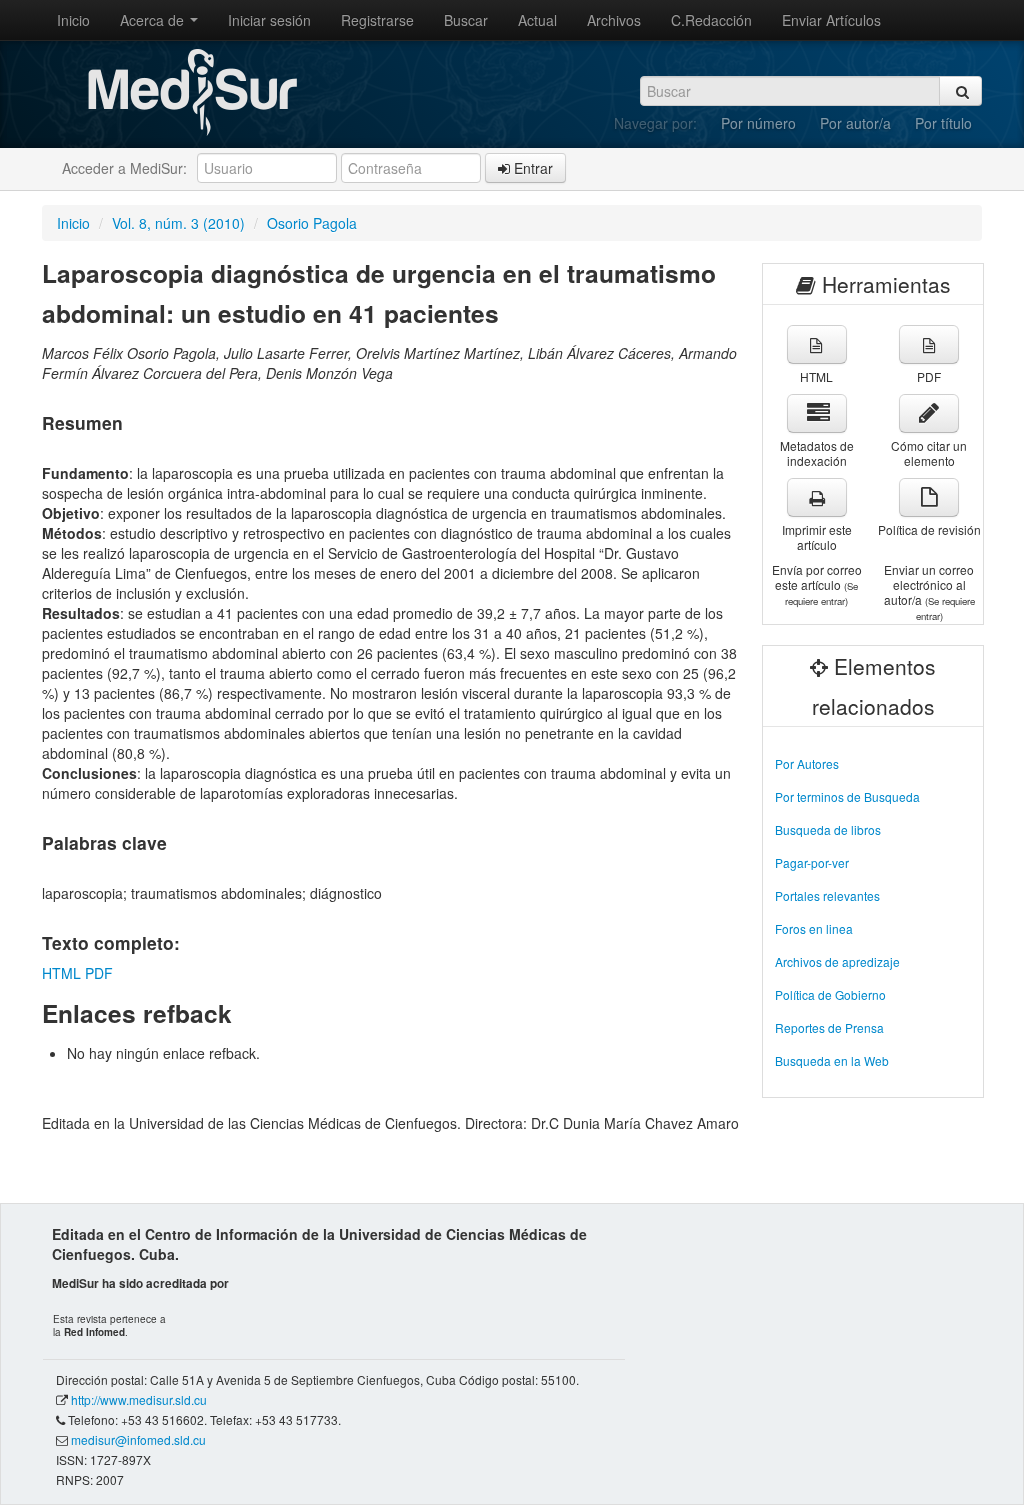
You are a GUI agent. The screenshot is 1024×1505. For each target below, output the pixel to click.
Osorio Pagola (312, 223)
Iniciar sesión (269, 20)
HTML (61, 973)
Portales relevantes (827, 895)
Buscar (466, 20)
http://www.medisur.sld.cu (139, 1399)
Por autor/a (855, 123)
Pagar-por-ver (812, 862)
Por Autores (807, 763)
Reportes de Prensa (829, 1027)
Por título (943, 123)
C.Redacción (711, 20)
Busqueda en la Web (832, 1060)
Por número (758, 123)
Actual (537, 20)
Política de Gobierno (830, 994)
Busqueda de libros (828, 829)
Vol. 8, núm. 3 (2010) (178, 223)
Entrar (531, 168)
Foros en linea (814, 928)
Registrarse (377, 20)
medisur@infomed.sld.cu (138, 1439)
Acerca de (154, 20)
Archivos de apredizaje (837, 961)
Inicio (73, 20)
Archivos (614, 20)
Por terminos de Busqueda (847, 796)
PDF (99, 973)
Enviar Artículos (831, 20)
